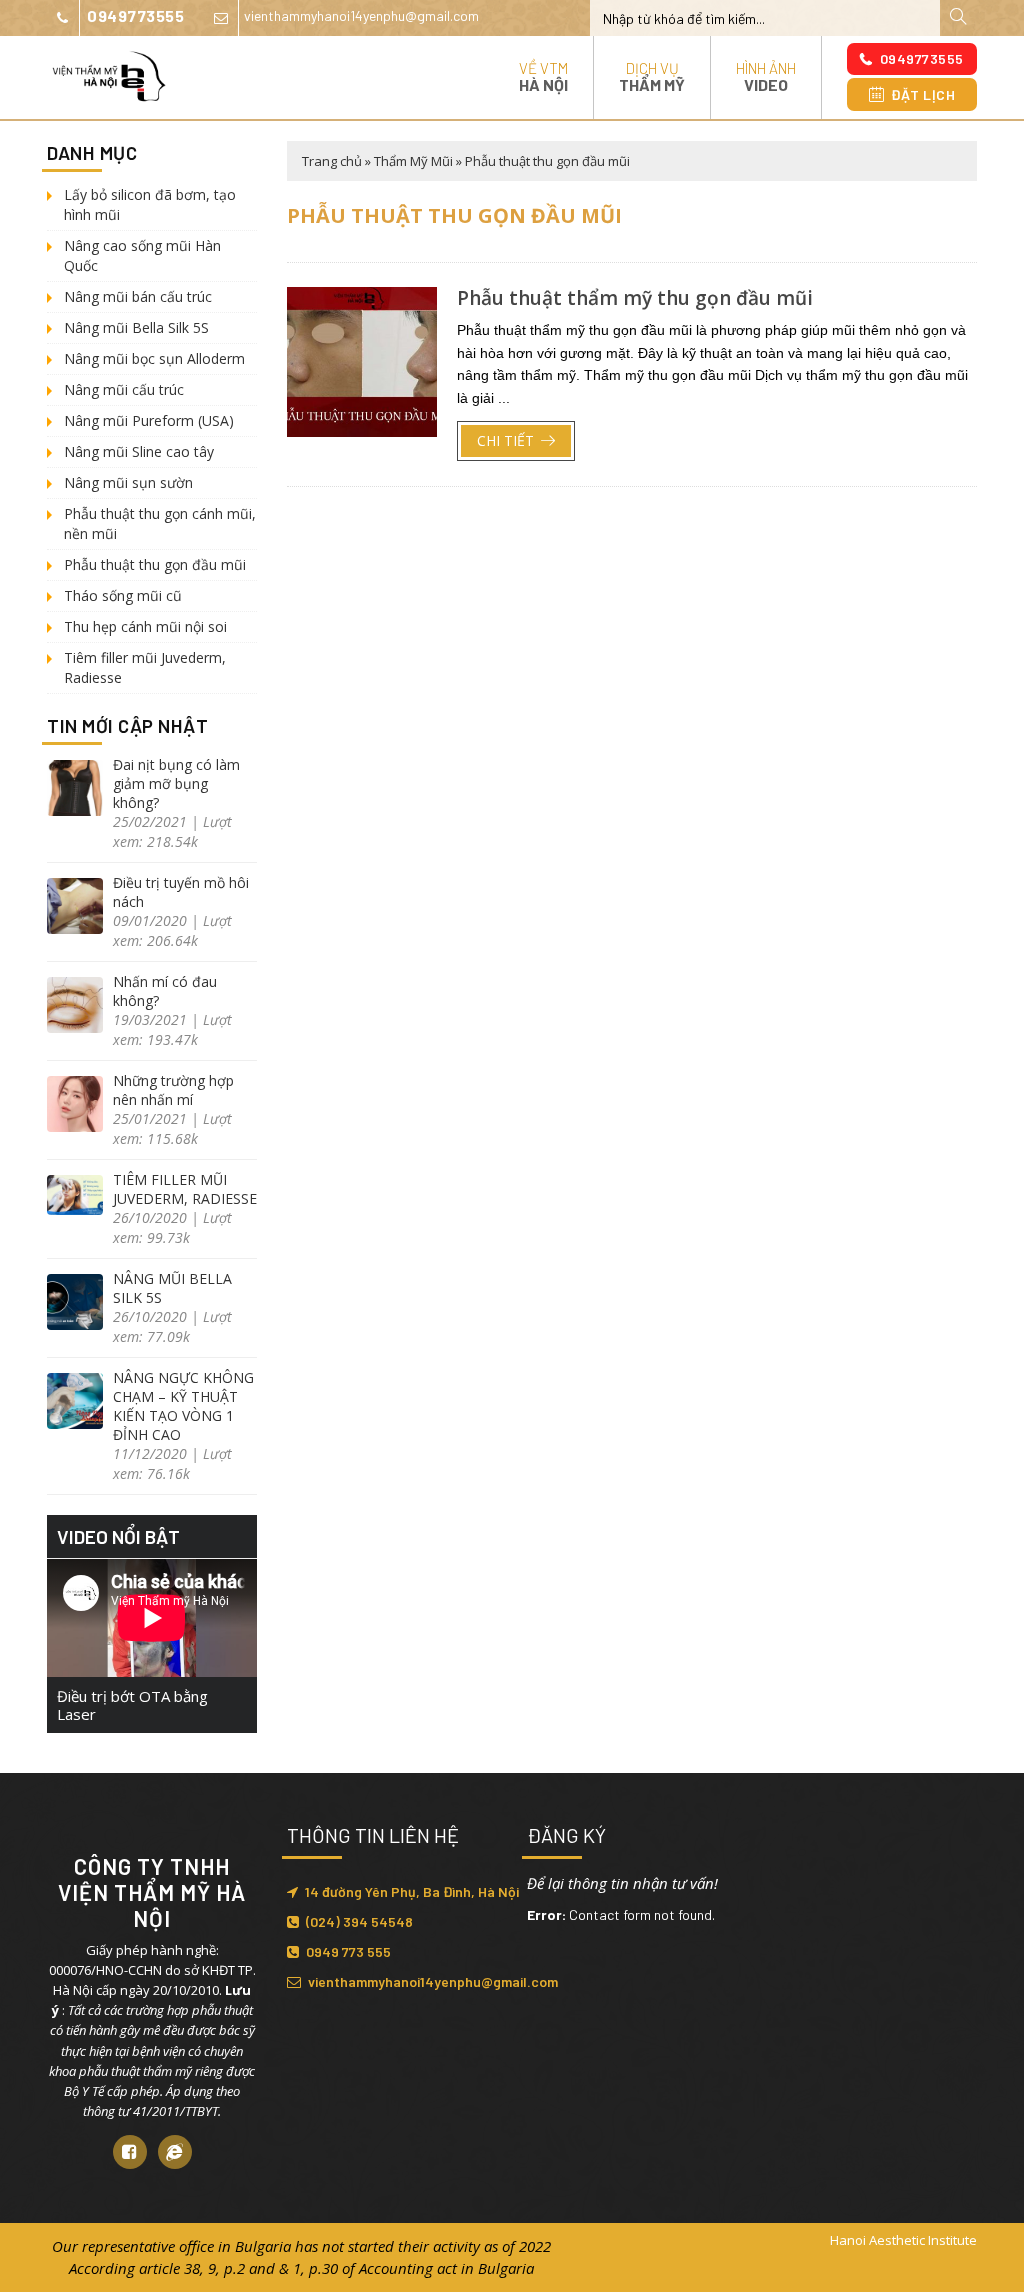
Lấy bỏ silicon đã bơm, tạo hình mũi (150, 204)
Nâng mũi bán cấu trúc (138, 296)
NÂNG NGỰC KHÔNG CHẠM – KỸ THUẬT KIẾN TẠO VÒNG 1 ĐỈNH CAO (183, 1406)
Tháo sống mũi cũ (123, 595)
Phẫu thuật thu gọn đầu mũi (155, 564)
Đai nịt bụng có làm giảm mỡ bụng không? (176, 783)
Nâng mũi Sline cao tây (139, 451)
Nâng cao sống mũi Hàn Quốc (142, 255)
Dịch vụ (652, 76)
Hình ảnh (766, 76)
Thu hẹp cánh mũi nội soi (145, 626)
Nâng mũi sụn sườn (128, 482)
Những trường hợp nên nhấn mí (173, 1090)
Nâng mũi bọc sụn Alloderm (154, 358)
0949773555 (135, 15)
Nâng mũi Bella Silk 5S (136, 327)
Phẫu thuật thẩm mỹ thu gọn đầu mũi (635, 298)
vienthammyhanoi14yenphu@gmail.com (361, 15)
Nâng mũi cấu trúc (124, 389)
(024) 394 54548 (359, 1921)
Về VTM (543, 76)
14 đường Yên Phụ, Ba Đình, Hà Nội (412, 1891)
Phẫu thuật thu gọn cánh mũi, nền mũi (160, 523)
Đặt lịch (923, 94)
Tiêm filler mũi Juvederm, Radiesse (145, 667)
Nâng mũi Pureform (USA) (149, 420)
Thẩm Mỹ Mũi (413, 161)
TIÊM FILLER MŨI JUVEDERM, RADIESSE (185, 1189)
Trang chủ (332, 161)
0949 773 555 (348, 1951)
